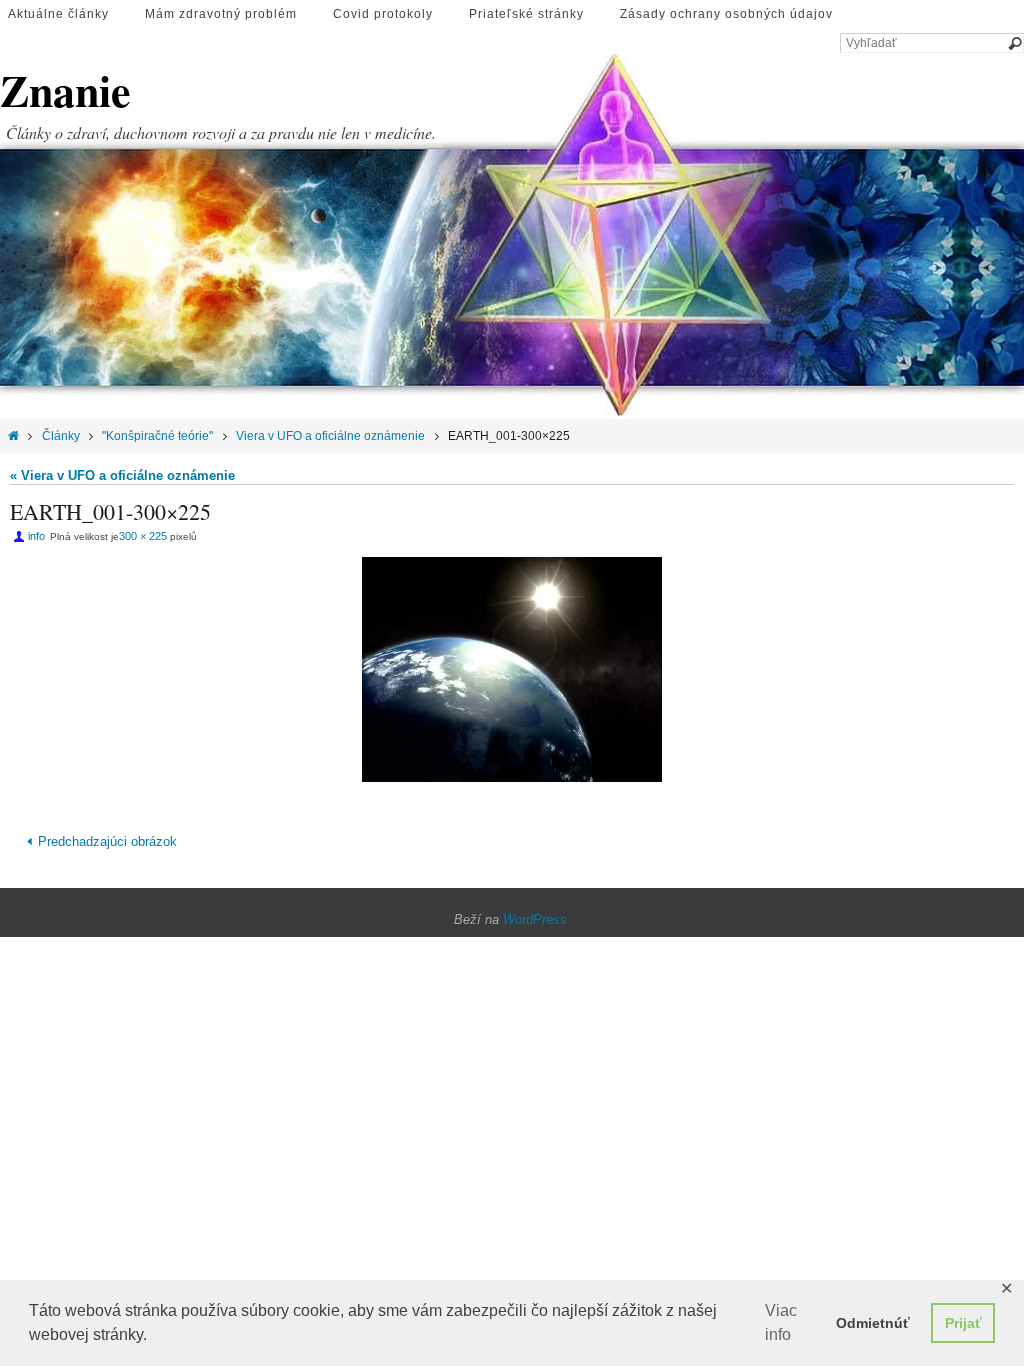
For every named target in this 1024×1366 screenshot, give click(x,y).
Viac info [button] (781, 1322)
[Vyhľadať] (1014, 44)
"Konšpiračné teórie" (157, 436)
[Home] (13, 436)
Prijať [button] (963, 1323)
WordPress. (537, 916)
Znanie (65, 90)
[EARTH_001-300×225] (512, 669)
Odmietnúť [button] (873, 1323)
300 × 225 (143, 536)
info (36, 536)
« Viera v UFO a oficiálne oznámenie (122, 475)
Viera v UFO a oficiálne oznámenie (330, 436)
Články (61, 436)
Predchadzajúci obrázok (107, 840)
